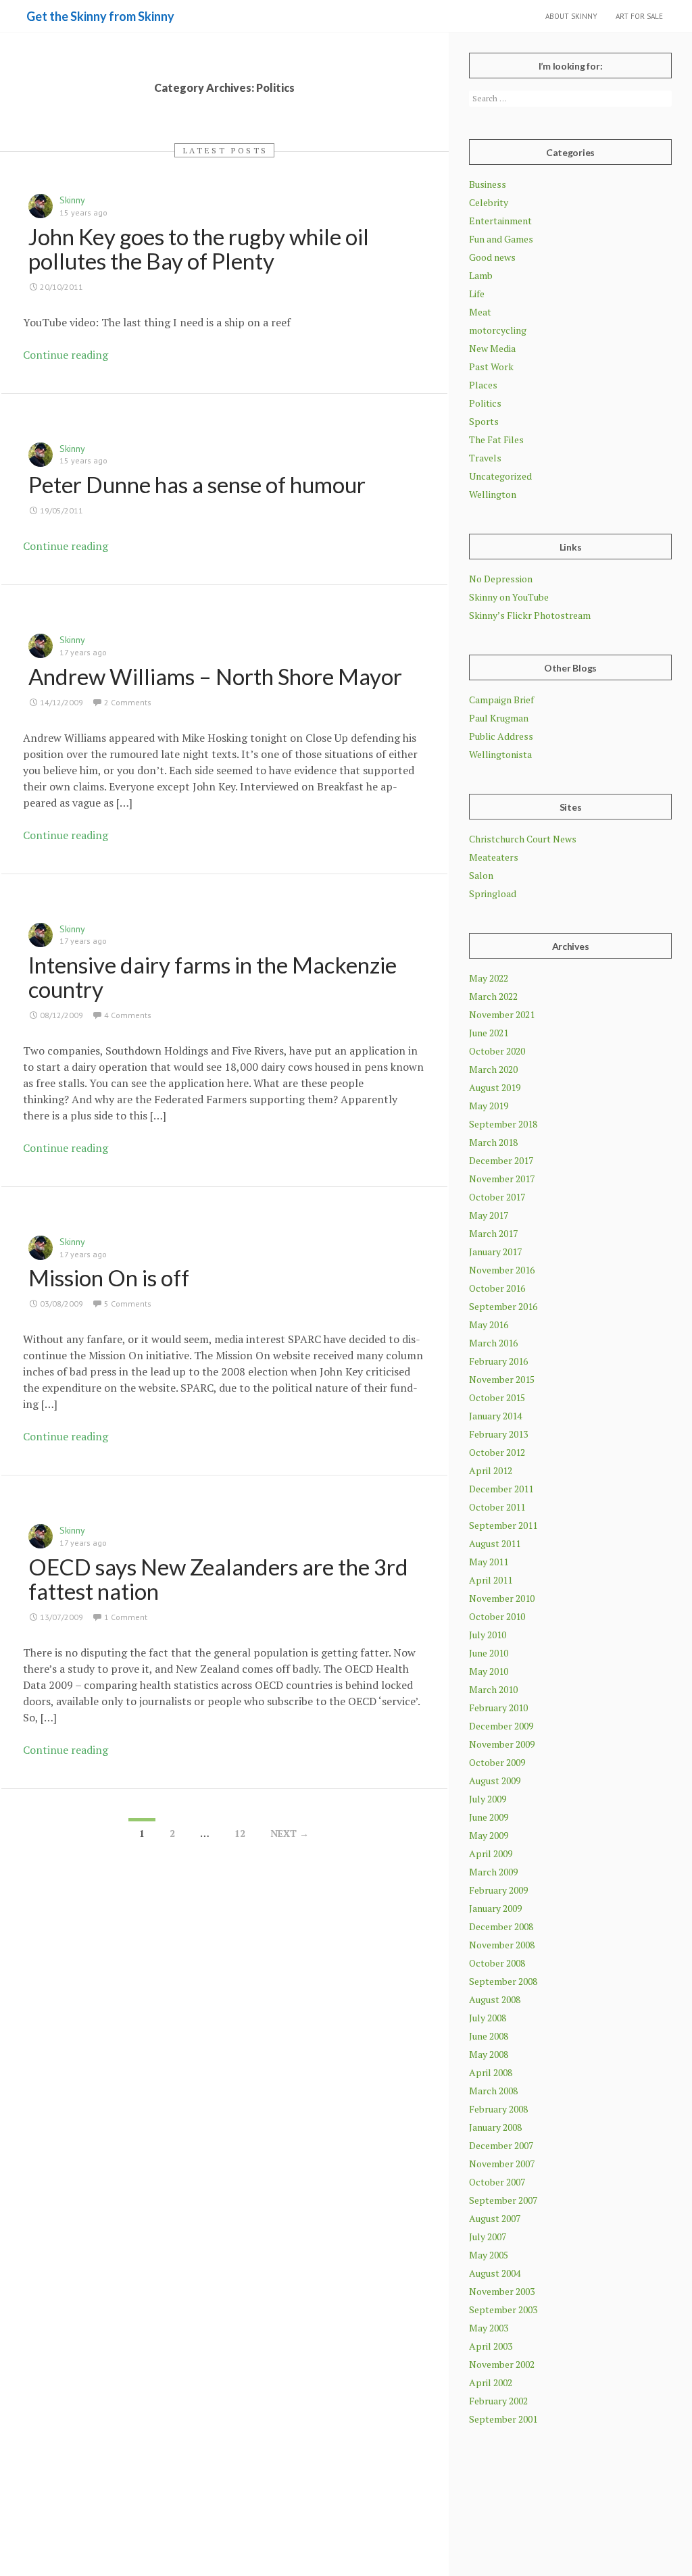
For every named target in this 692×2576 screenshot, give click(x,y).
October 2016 (497, 1288)
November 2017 (502, 1179)
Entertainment (500, 221)
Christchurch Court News (523, 839)
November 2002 (502, 2364)
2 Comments (128, 702)
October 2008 (497, 1963)
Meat (480, 312)
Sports (484, 421)
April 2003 (491, 2346)
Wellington (493, 494)
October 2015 (497, 1397)
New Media (492, 348)
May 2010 (489, 1671)
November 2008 (502, 1945)
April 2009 (491, 1853)
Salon (481, 875)
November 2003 (502, 2291)
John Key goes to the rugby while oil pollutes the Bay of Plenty (199, 249)
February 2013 (498, 1434)
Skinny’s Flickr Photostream (530, 615)
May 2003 (489, 2328)
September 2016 (503, 1306)
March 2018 (493, 1142)
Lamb (481, 275)
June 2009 (489, 1817)
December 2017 (501, 1160)
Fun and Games (501, 239)
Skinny (72, 200)
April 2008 (491, 2072)
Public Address (501, 736)
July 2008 (488, 2018)
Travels (485, 458)
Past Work (491, 367)
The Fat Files (496, 439)
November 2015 (502, 1379)
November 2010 (502, 1598)
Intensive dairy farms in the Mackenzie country (213, 977)
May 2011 (489, 1562)
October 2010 (497, 1616)
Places (483, 385)
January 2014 (495, 1416)
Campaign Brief (501, 700)
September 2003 (503, 2309)
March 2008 (493, 2091)
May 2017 (489, 1215)
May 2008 (489, 2054)
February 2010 (498, 1708)
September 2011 (503, 1525)
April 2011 (491, 1580)
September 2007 (503, 2200)
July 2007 (488, 2237)
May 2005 (489, 2255)
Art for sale (639, 16)
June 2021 (489, 1033)
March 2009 (493, 1872)
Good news (492, 257)
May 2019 (489, 1106)
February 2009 (498, 1890)
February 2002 (498, 2401)
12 (240, 1833)
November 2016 (502, 1270)
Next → (290, 1833)
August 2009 (495, 1781)
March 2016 (493, 1343)
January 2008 (495, 2127)
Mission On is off (109, 1278)
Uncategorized (500, 476)
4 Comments (128, 1015)
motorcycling (498, 330)
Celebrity (489, 202)
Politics (485, 403)
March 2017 (493, 1233)
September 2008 (503, 1981)
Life (477, 294)
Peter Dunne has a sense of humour (197, 484)
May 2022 (489, 978)
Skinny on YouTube (509, 597)
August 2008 (495, 1999)
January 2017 (495, 1252)
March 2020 (493, 1069)
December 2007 (501, 2145)
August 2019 (495, 1087)
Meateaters (494, 857)
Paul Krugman (499, 718)
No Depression (501, 579)
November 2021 (502, 1014)
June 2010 (489, 1653)
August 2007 (495, 2218)
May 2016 (489, 1324)
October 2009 (497, 1762)
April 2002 (491, 2382)
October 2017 (497, 1197)
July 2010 (488, 1635)
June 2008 (489, 2036)
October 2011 (497, 1507)
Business (488, 184)
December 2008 (501, 1926)
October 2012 (497, 1452)
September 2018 (503, 1124)
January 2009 (495, 1908)
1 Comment (126, 1617)
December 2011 (501, 1489)
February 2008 (498, 2109)
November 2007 (502, 2164)
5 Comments (128, 1304)
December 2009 (501, 1726)
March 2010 (493, 1689)
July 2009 (488, 1799)
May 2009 (489, 1835)
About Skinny (571, 16)
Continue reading (66, 355)
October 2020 (497, 1051)
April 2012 (491, 1470)
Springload (493, 893)
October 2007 (497, 2182)
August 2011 (495, 1543)
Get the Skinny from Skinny (100, 16)
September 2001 (503, 2419)
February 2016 (498, 1361)
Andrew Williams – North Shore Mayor (215, 676)
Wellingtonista (500, 754)
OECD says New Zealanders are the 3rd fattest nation (218, 1579)
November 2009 (502, 1744)
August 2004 (495, 2273)
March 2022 (493, 996)
